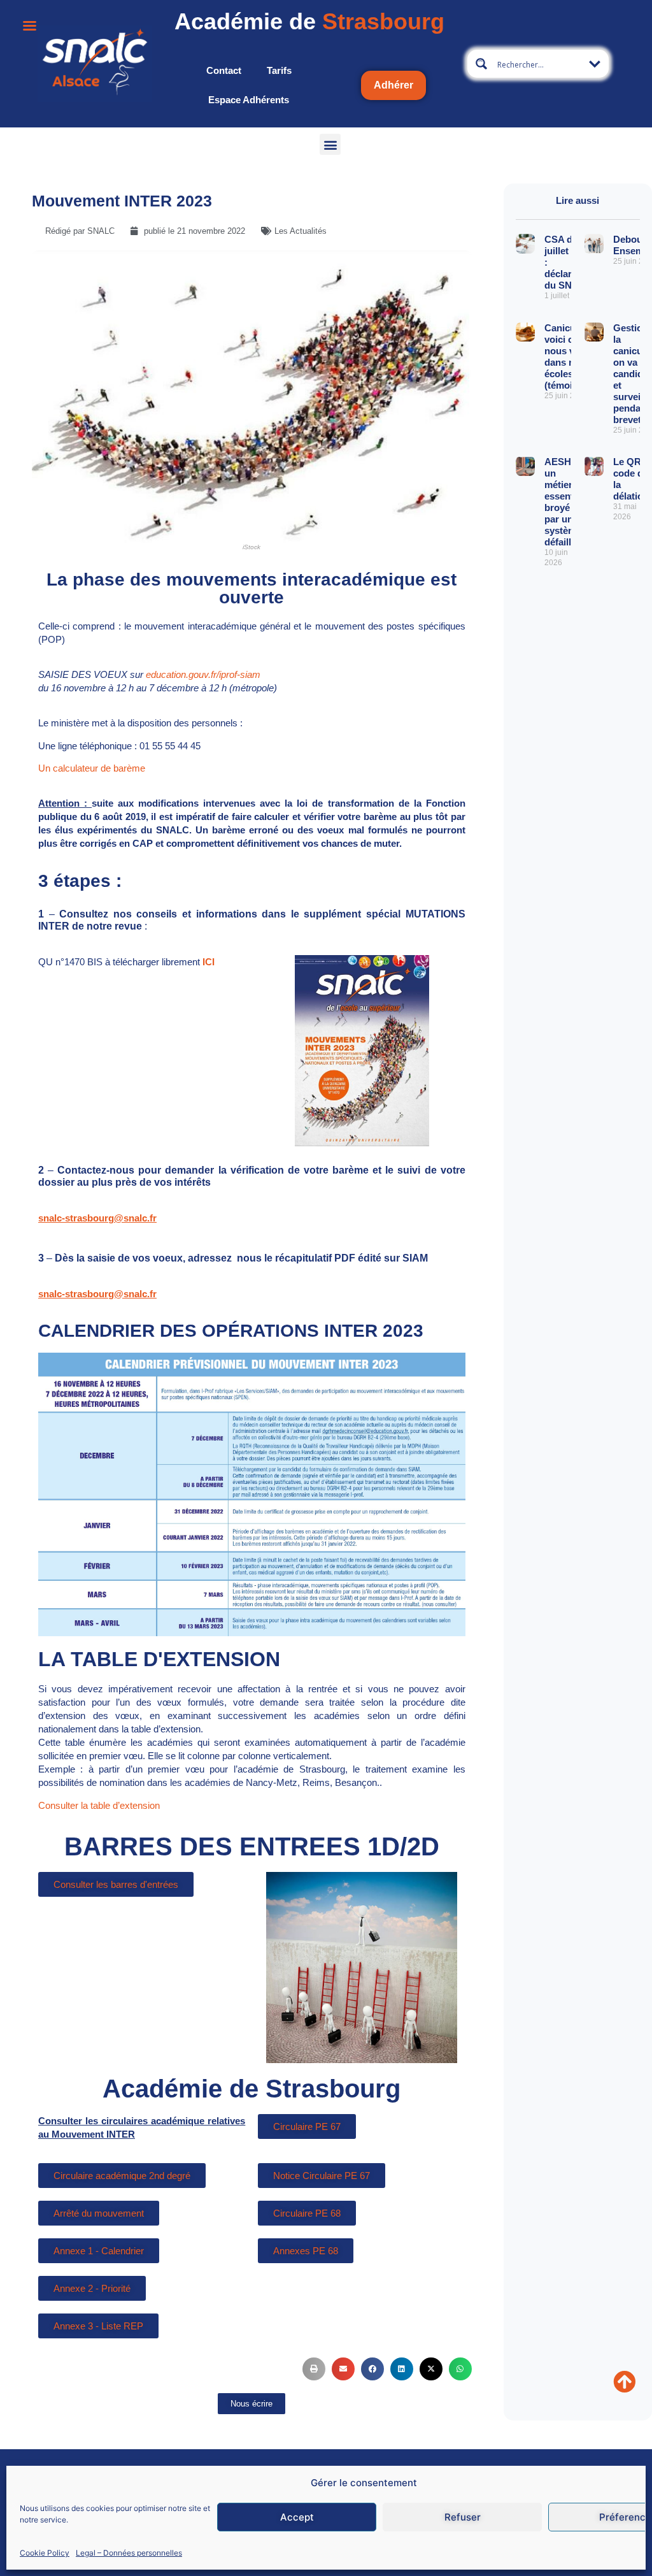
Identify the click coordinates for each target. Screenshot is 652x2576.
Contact (224, 70)
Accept (297, 2517)
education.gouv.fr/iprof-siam (203, 674)
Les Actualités (301, 231)
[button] (330, 144)
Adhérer (393, 85)
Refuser (463, 2517)
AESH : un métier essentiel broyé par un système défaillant (565, 502)
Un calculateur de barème (92, 768)
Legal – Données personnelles (129, 2553)
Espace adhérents (249, 100)
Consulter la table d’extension (99, 1805)
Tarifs (279, 70)
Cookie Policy (45, 2553)
